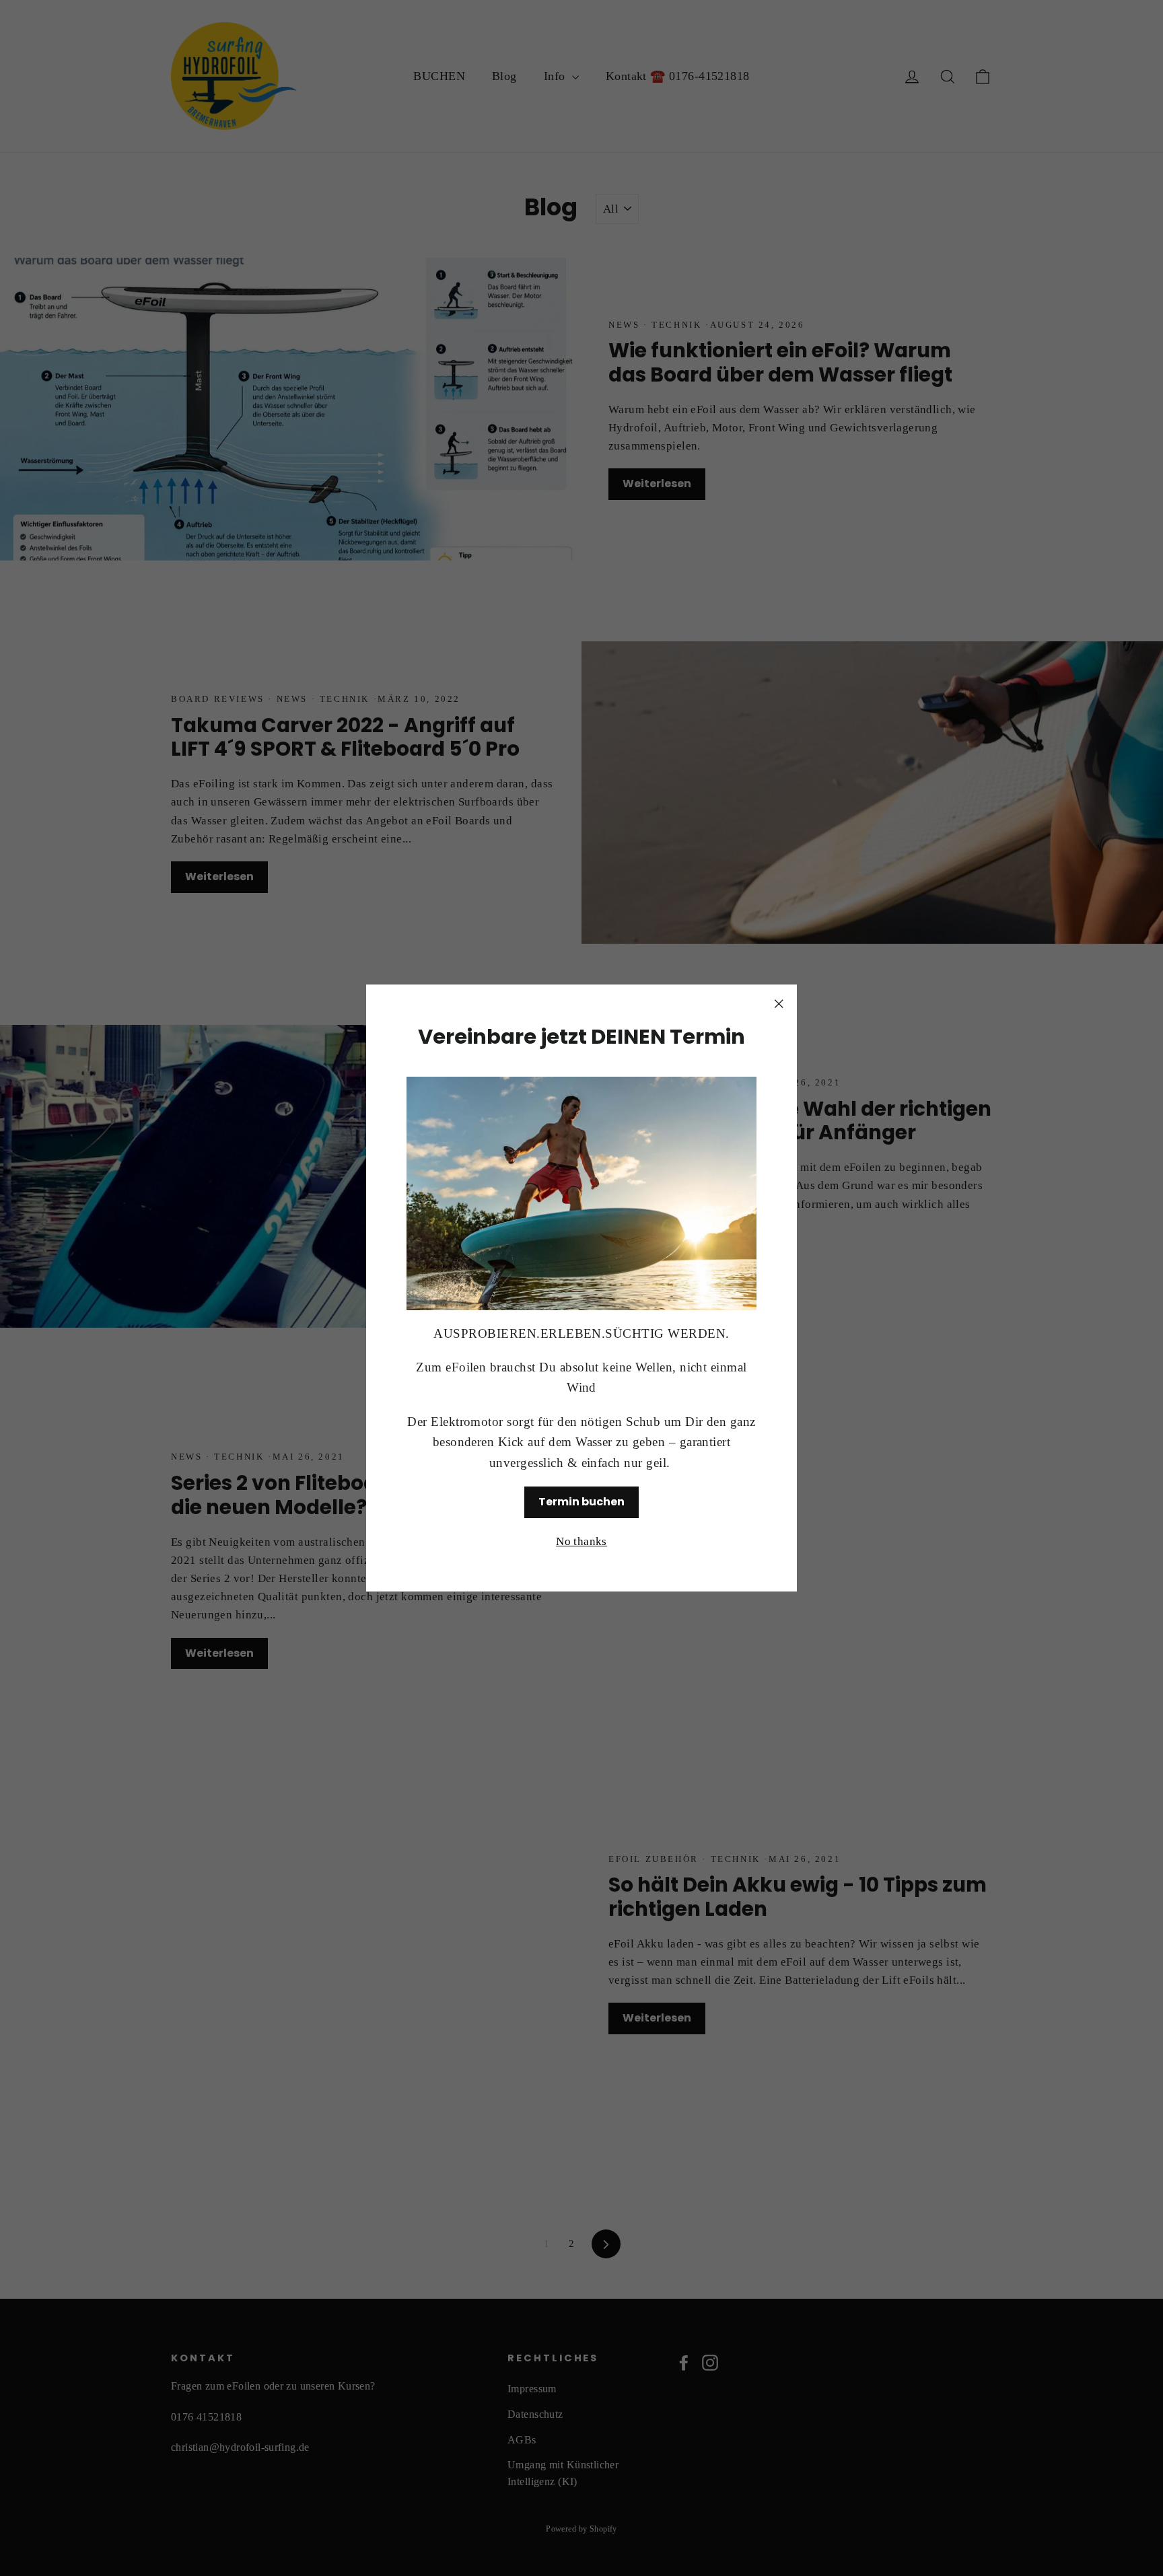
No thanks (581, 1541)
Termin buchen (581, 1502)
